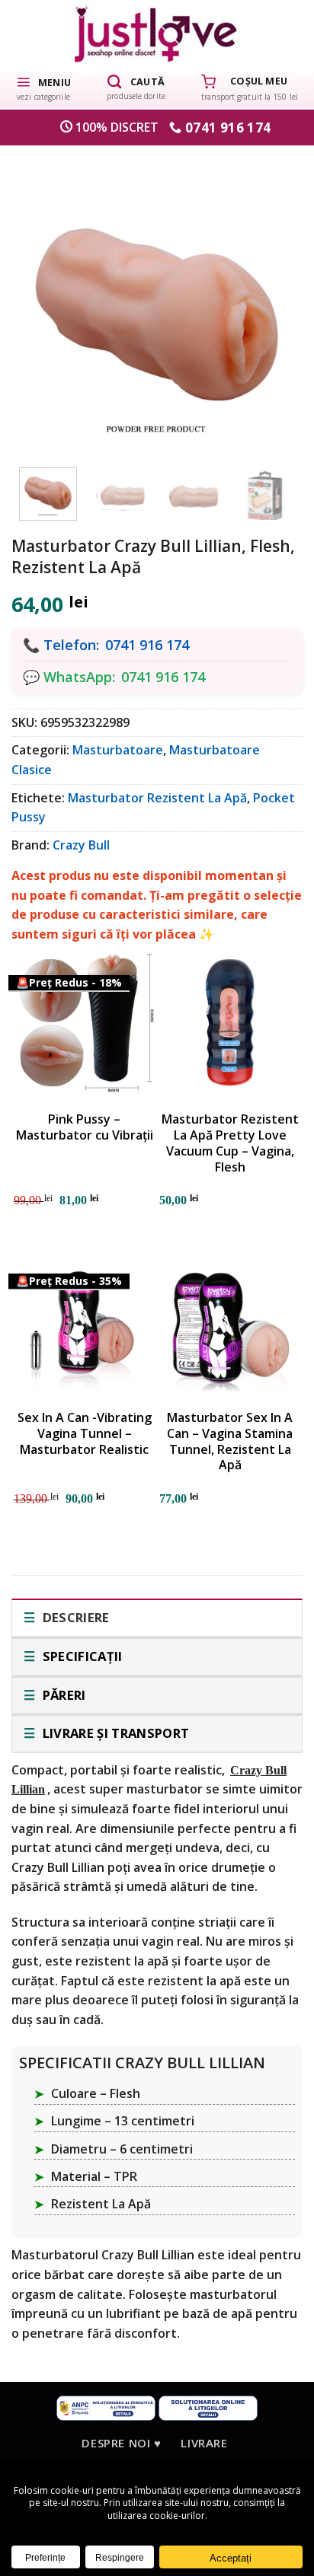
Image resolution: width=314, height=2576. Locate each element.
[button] (43, 88)
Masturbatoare (118, 750)
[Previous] (43, 299)
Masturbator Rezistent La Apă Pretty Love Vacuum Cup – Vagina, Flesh (230, 1143)
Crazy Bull (81, 845)
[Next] (271, 299)
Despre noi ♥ (121, 2443)
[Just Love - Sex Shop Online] (157, 34)
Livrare (204, 2443)
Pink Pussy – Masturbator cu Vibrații (85, 1127)
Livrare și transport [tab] (114, 1733)
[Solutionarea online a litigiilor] (208, 2407)
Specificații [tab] (80, 1656)
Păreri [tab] (62, 1695)
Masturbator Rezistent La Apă (157, 798)
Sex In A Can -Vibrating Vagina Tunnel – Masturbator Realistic (85, 1433)
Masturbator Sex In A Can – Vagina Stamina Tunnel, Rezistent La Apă (230, 1441)
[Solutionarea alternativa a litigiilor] (106, 2407)
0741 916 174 (147, 645)
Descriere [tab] (74, 1617)
